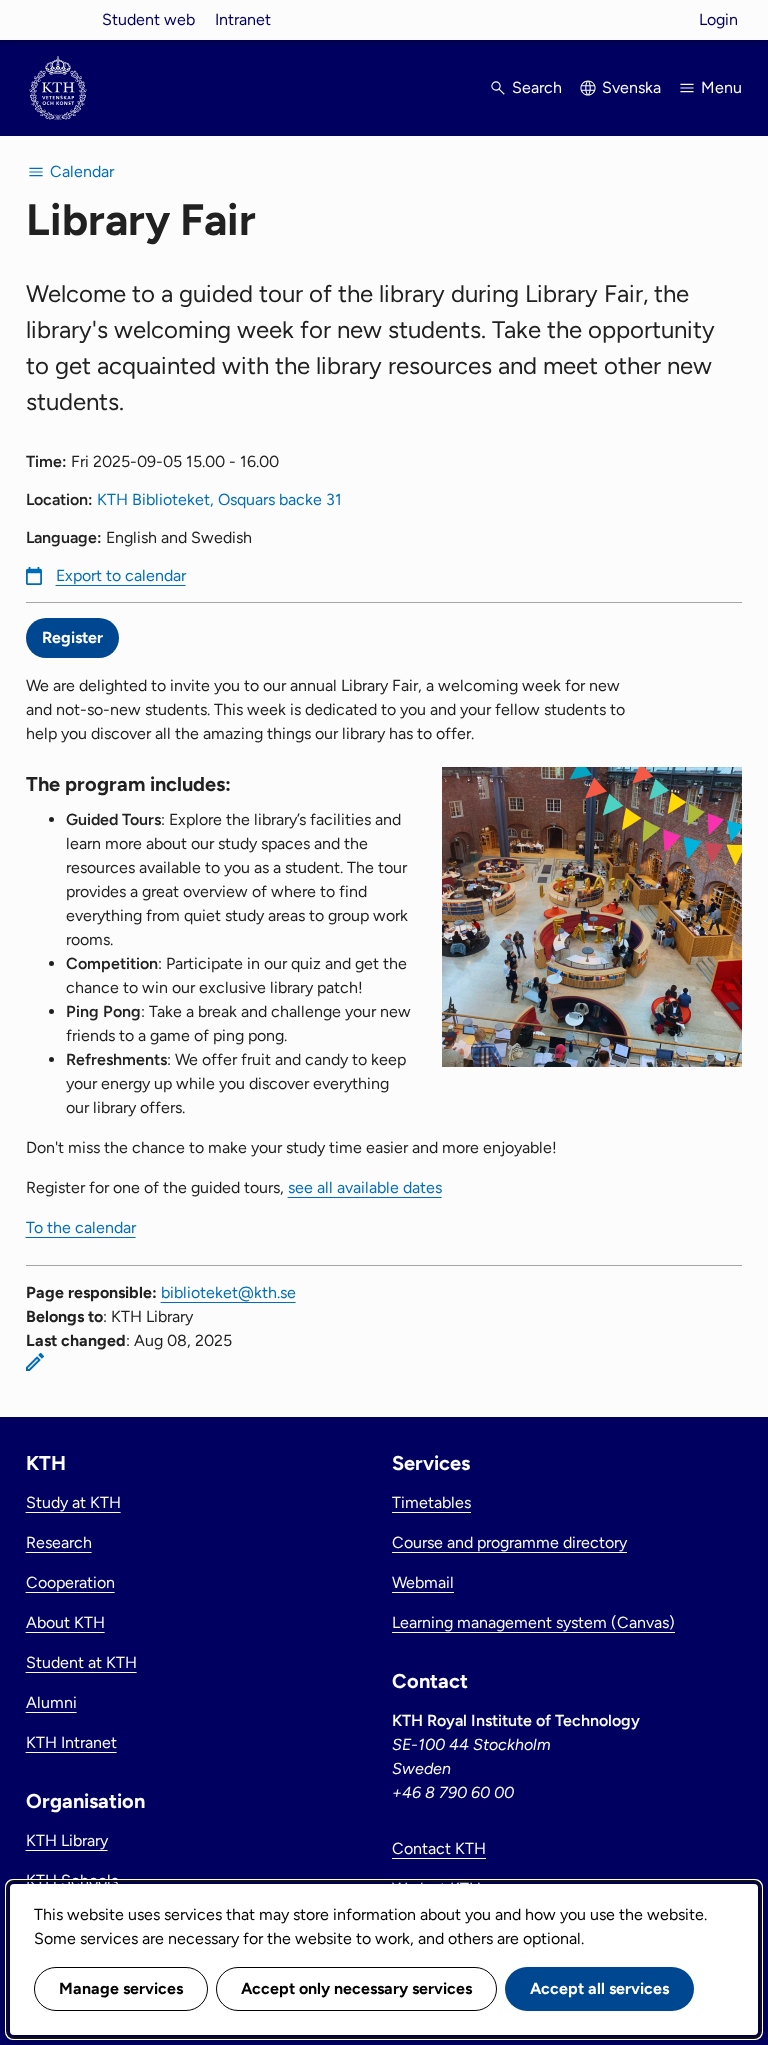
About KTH (65, 1622)
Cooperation (70, 1582)
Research (59, 1542)
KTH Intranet (71, 1742)
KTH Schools (72, 1880)
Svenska (631, 87)
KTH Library (67, 1840)
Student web (148, 19)
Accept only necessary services (356, 1988)
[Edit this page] (35, 1362)
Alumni (51, 1702)
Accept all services (599, 1988)
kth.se (58, 19)
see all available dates (365, 1187)
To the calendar (81, 1227)
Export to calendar (121, 575)
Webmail (423, 1582)
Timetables (431, 1502)
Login (718, 19)
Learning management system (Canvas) (533, 1622)
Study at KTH (73, 1502)
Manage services (121, 1988)
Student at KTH (81, 1662)
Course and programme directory (509, 1542)
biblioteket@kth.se (228, 1292)
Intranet (243, 19)
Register (72, 637)
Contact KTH (439, 1848)
